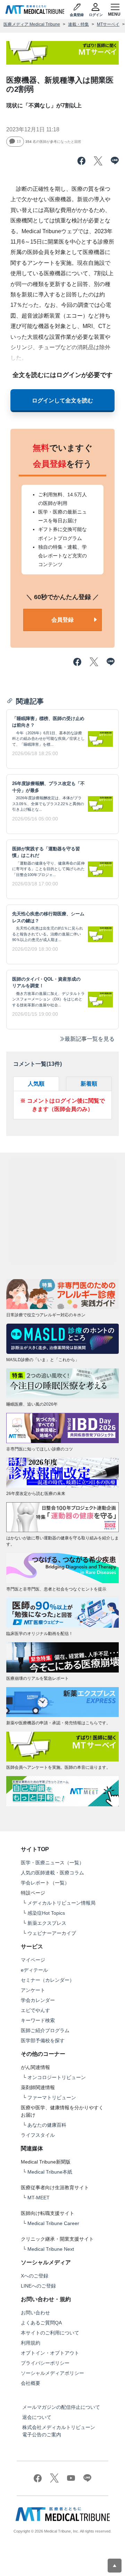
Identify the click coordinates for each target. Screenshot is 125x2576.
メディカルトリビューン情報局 (61, 1903)
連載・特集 (78, 24)
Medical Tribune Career (53, 2223)
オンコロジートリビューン (57, 2077)
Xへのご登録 (35, 2276)
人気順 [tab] (36, 1084)
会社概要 (31, 2383)
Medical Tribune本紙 (50, 2172)
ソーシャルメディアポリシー (52, 2373)
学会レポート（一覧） (45, 1883)
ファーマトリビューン (52, 2097)
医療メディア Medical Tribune (32, 24)
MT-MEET (39, 2198)
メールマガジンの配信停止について (61, 2407)
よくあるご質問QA (41, 2323)
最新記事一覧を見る (90, 1039)
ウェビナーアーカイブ (52, 1933)
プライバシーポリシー (45, 2363)
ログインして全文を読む (62, 400)
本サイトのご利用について (50, 2333)
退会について (37, 2417)
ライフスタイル (38, 2135)
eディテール (34, 1970)
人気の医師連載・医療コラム (52, 1873)
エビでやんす (35, 2010)
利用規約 (31, 2343)
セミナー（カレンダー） (48, 1980)
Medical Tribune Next (51, 2249)
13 (19, 142)
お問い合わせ (35, 2313)
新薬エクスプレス (47, 1923)
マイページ (33, 1960)
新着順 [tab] (89, 1084)
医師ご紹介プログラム (45, 2030)
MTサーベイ (108, 24)
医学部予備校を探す (43, 2041)
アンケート (33, 1990)
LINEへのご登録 (38, 2286)
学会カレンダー (38, 2000)
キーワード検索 (38, 2020)
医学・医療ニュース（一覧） (52, 1863)
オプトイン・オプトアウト (50, 2353)
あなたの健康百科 (47, 2125)
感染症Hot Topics (46, 1913)
